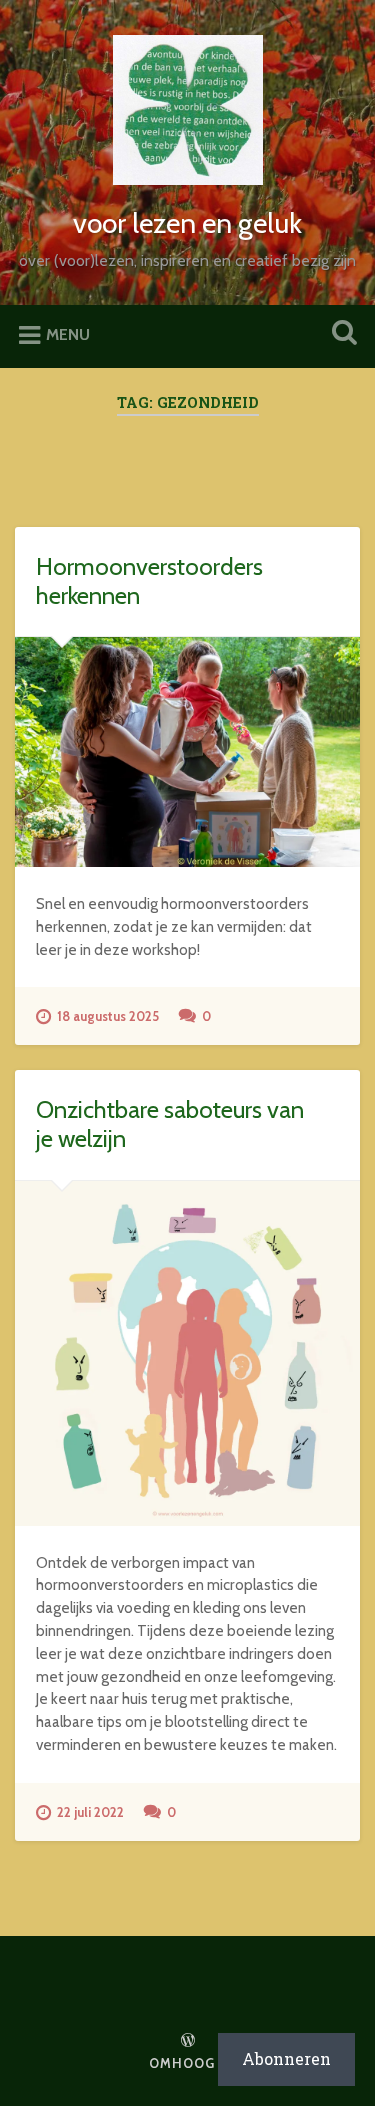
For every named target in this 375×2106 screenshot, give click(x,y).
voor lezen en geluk (187, 223)
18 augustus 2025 (108, 1016)
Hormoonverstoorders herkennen (149, 581)
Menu (68, 334)
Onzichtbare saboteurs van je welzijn (170, 1124)
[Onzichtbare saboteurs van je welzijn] (187, 1353)
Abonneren (286, 2058)
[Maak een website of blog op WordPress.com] (188, 2041)
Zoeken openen (340, 334)
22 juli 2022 (90, 1812)
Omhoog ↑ (188, 2063)
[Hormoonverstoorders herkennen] (187, 752)
